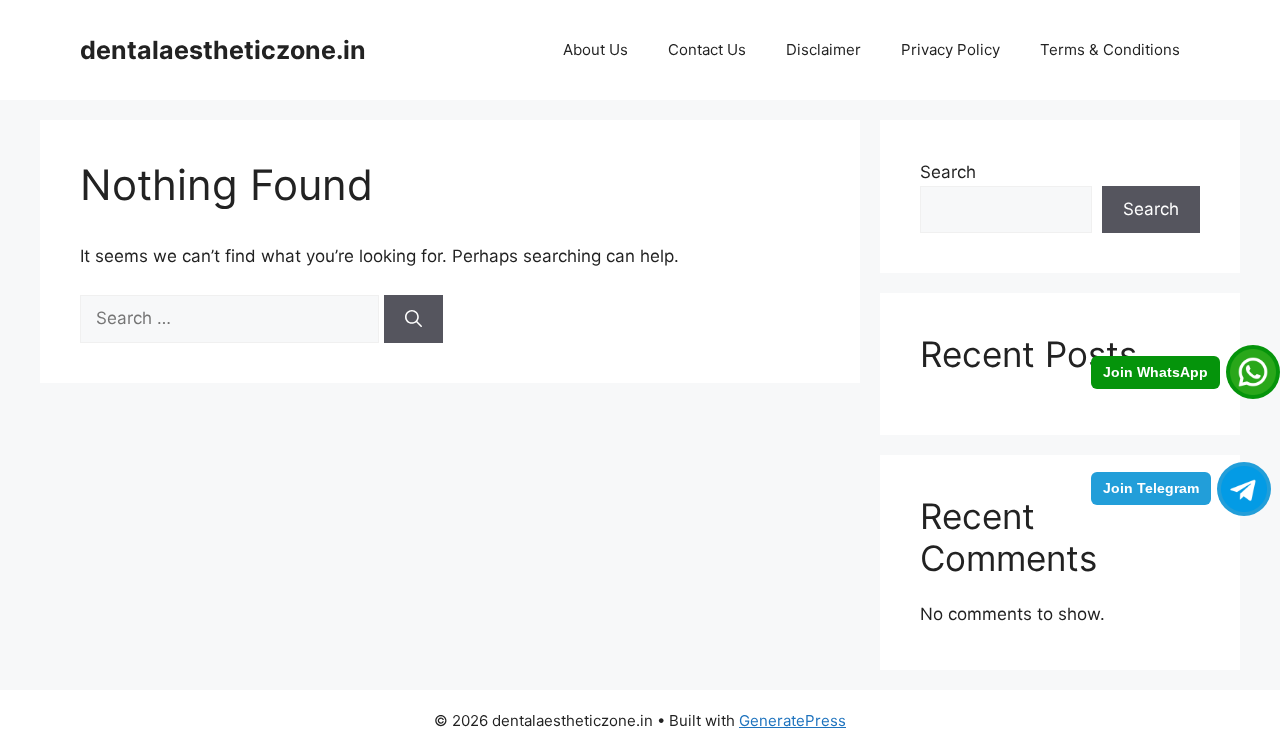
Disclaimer (823, 49)
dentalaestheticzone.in (223, 50)
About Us (595, 49)
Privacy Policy (950, 49)
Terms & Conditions (1110, 49)
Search (948, 172)
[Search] (413, 319)
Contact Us (707, 49)
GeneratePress (792, 720)
